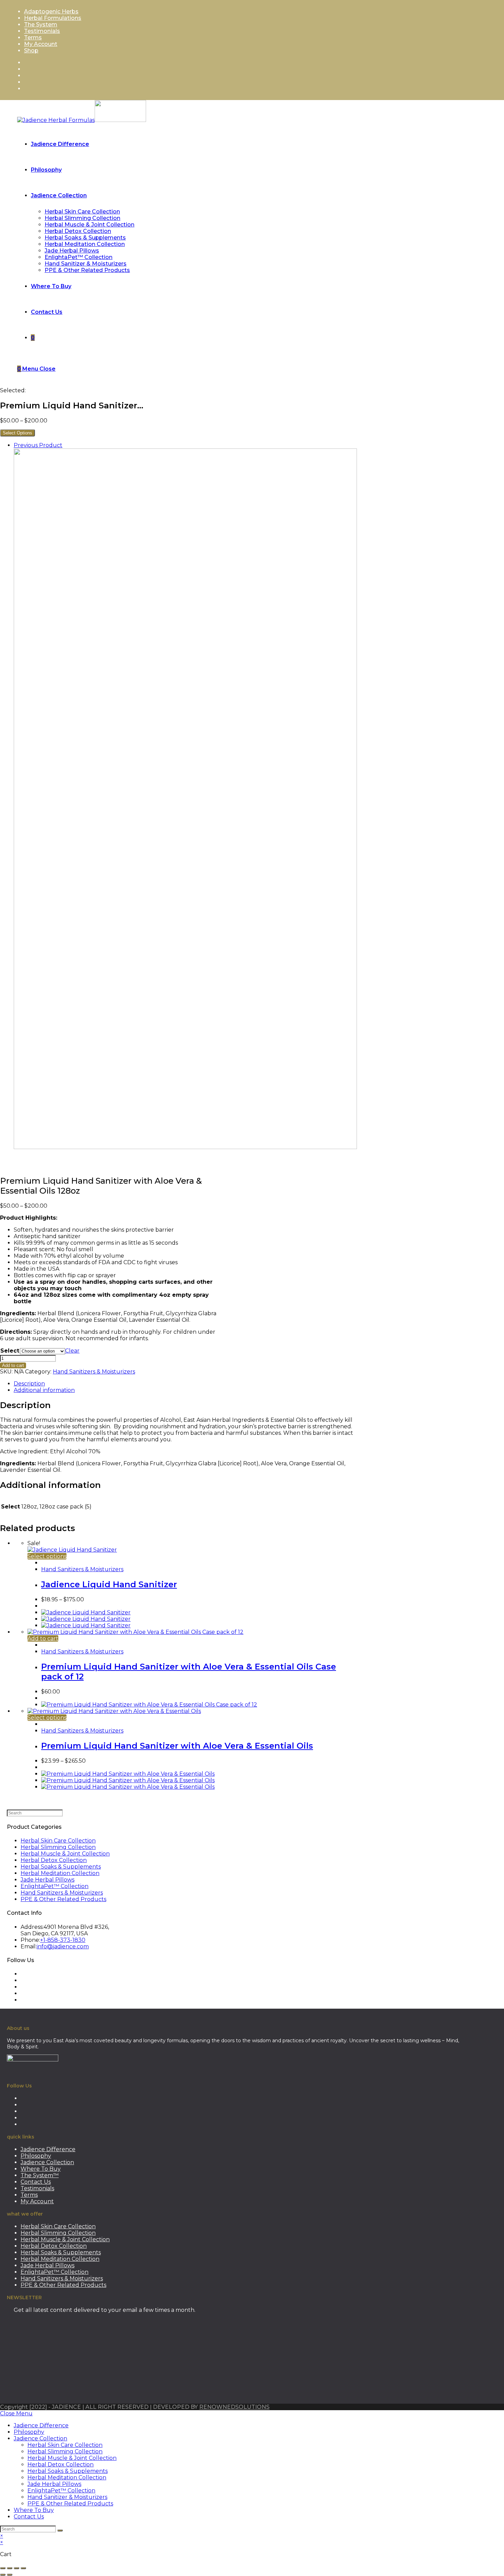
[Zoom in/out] (3, 2568)
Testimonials (42, 31)
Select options (47, 1556)
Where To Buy (41, 2169)
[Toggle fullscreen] (10, 2568)
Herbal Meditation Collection (60, 1873)
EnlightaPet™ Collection (55, 1886)
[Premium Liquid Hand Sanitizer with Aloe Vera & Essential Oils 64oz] (185, 1147)
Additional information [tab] (44, 1390)
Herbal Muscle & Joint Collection (65, 1854)
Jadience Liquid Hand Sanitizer (109, 1584)
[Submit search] (60, 2530)
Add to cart (13, 1365)
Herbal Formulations (53, 18)
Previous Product (38, 445)
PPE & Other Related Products (63, 1899)
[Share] (16, 2568)
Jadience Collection (47, 2162)
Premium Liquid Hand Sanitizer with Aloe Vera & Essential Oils (177, 1746)
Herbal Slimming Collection (58, 1847)
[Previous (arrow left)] (3, 2575)
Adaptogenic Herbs (51, 11)
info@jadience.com (63, 1946)
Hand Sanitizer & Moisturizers (67, 2497)
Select (10, 1351)
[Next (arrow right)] (10, 2575)
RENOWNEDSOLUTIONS (234, 2407)
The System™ (40, 2175)
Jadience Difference (48, 2149)
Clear (72, 1351)
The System (41, 24)
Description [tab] (29, 1384)
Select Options (17, 433)
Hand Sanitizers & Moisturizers (94, 1372)
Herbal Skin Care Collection (58, 1841)
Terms (33, 38)
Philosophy (36, 2156)
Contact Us (36, 2182)
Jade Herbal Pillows (47, 1880)
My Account (41, 44)
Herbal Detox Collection (54, 1860)
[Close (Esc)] (23, 2568)
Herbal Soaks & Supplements (61, 1867)
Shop (31, 51)
